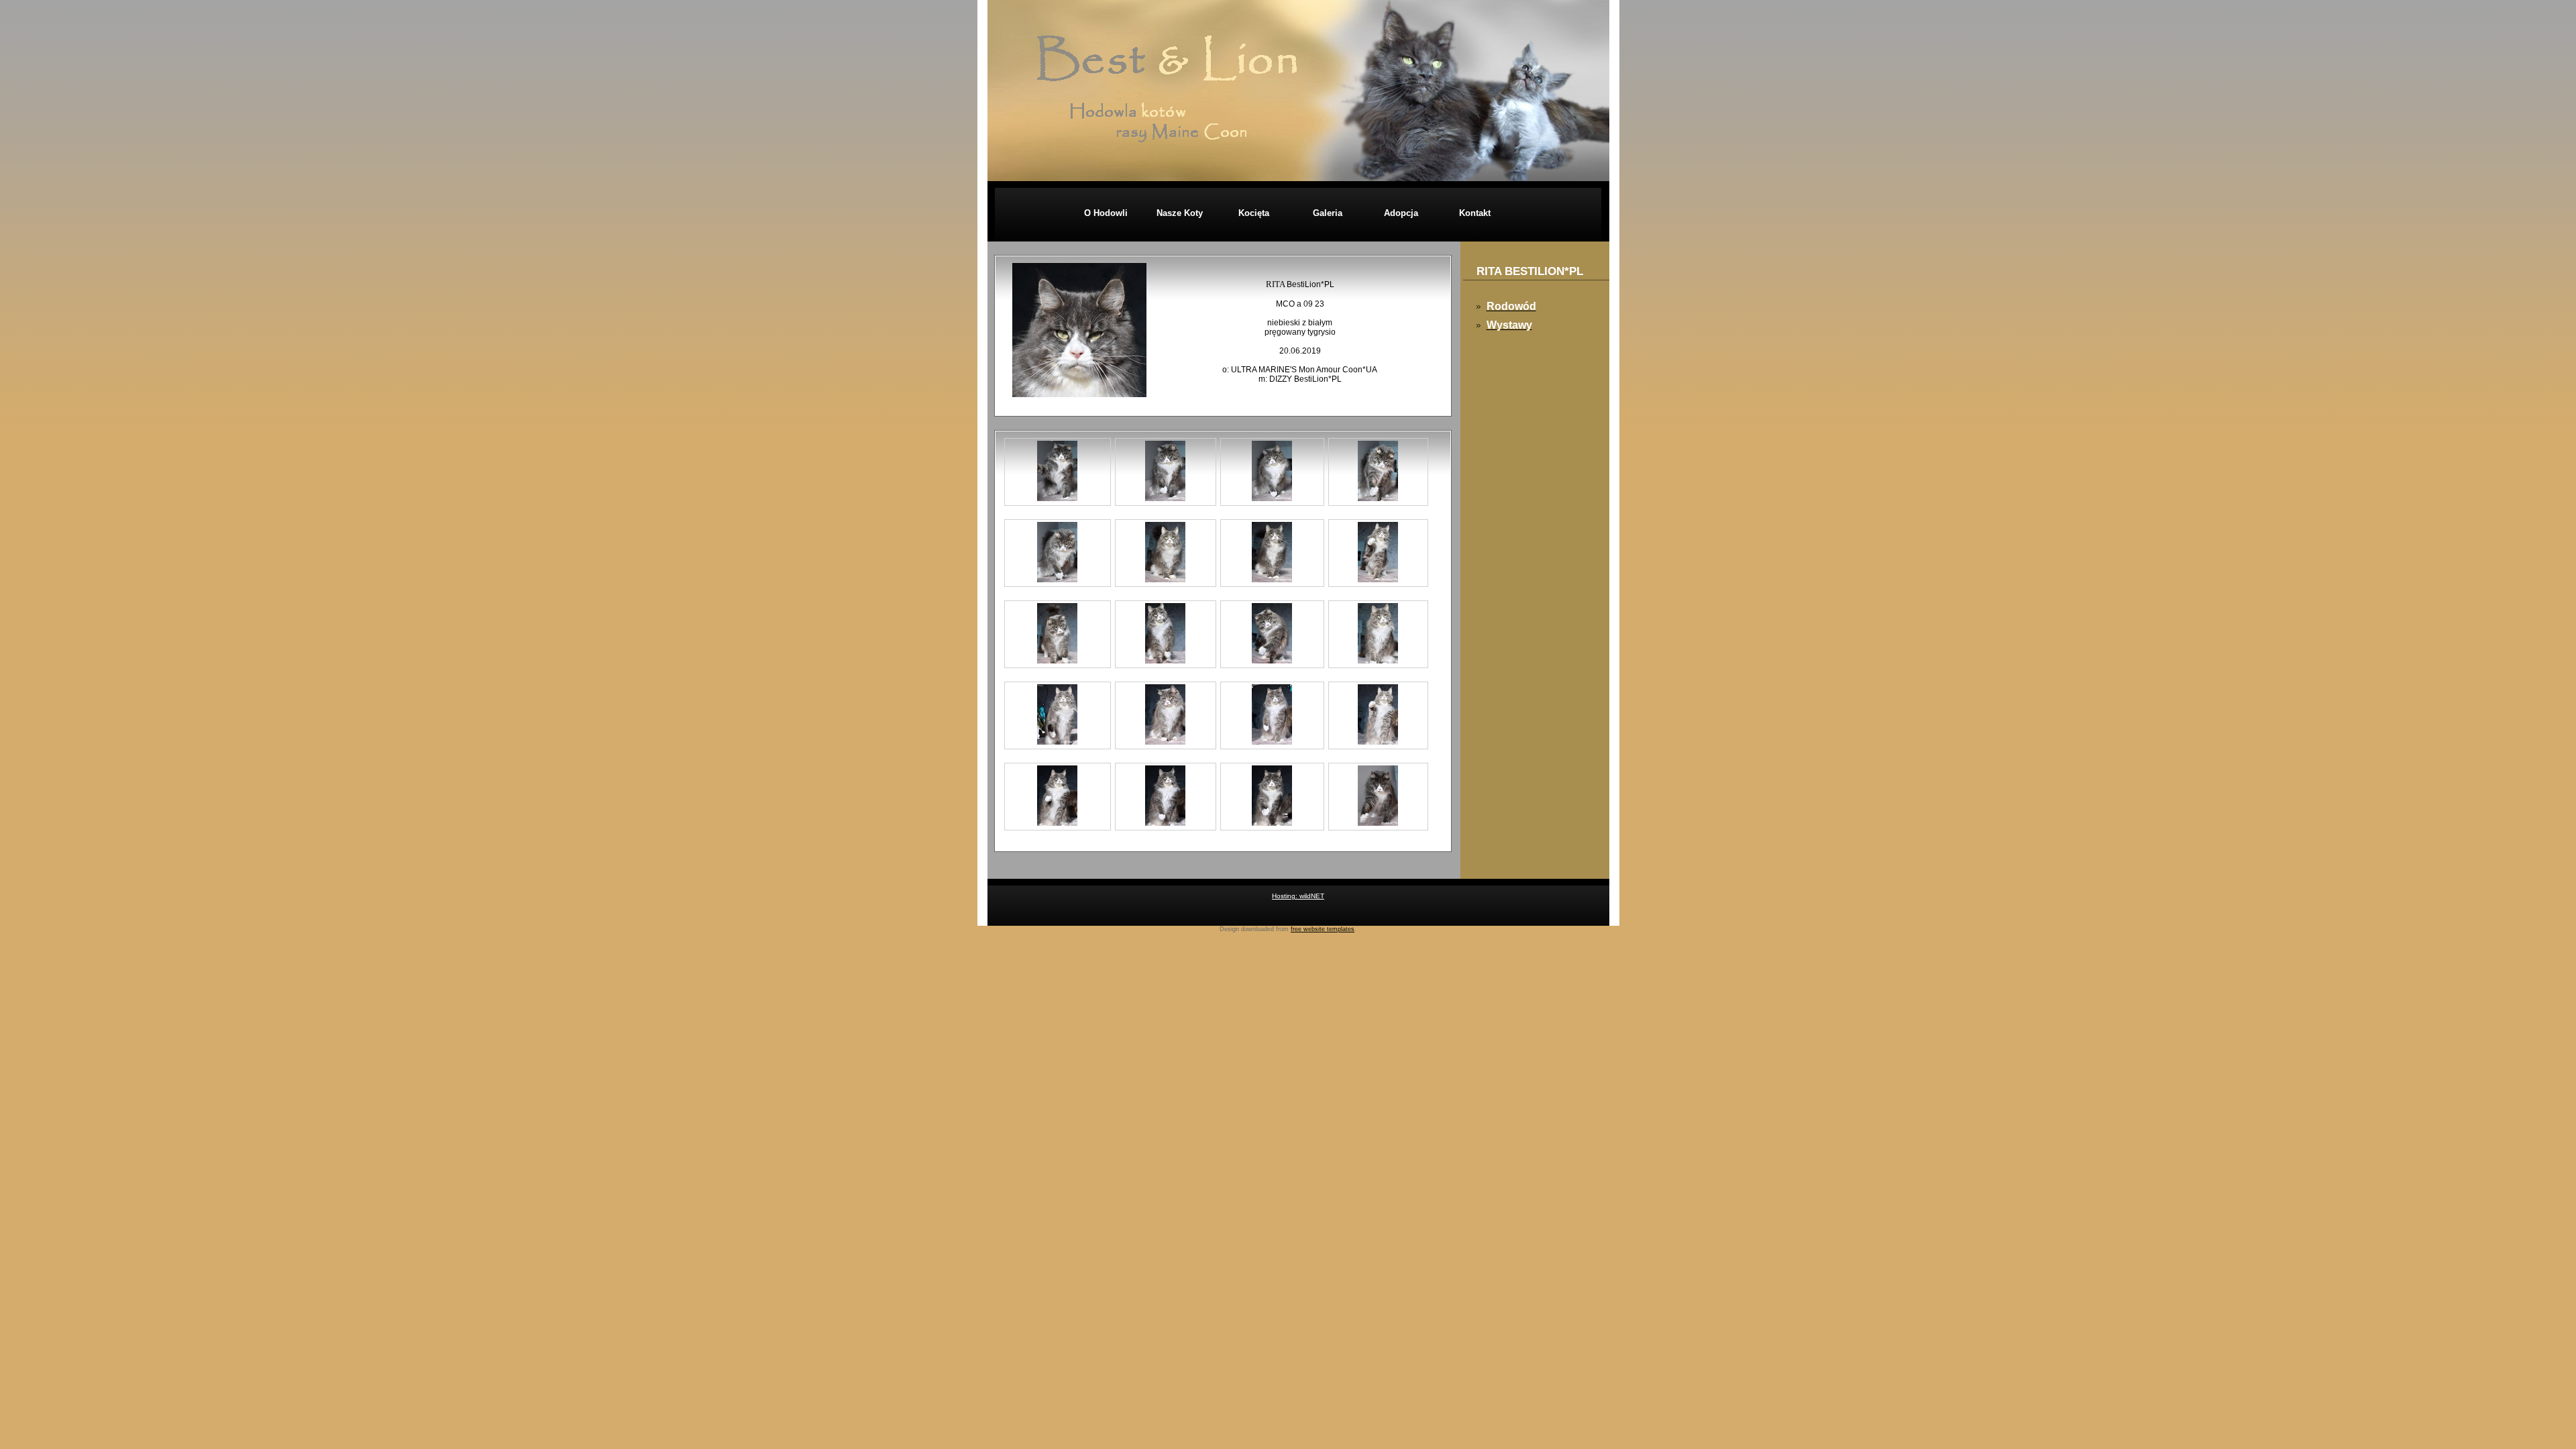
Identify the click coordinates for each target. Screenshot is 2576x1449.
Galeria (1328, 213)
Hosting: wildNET (1298, 896)
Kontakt (1475, 213)
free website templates (1323, 929)
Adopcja (1401, 213)
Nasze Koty (1180, 213)
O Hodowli (1106, 213)
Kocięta (1254, 213)
